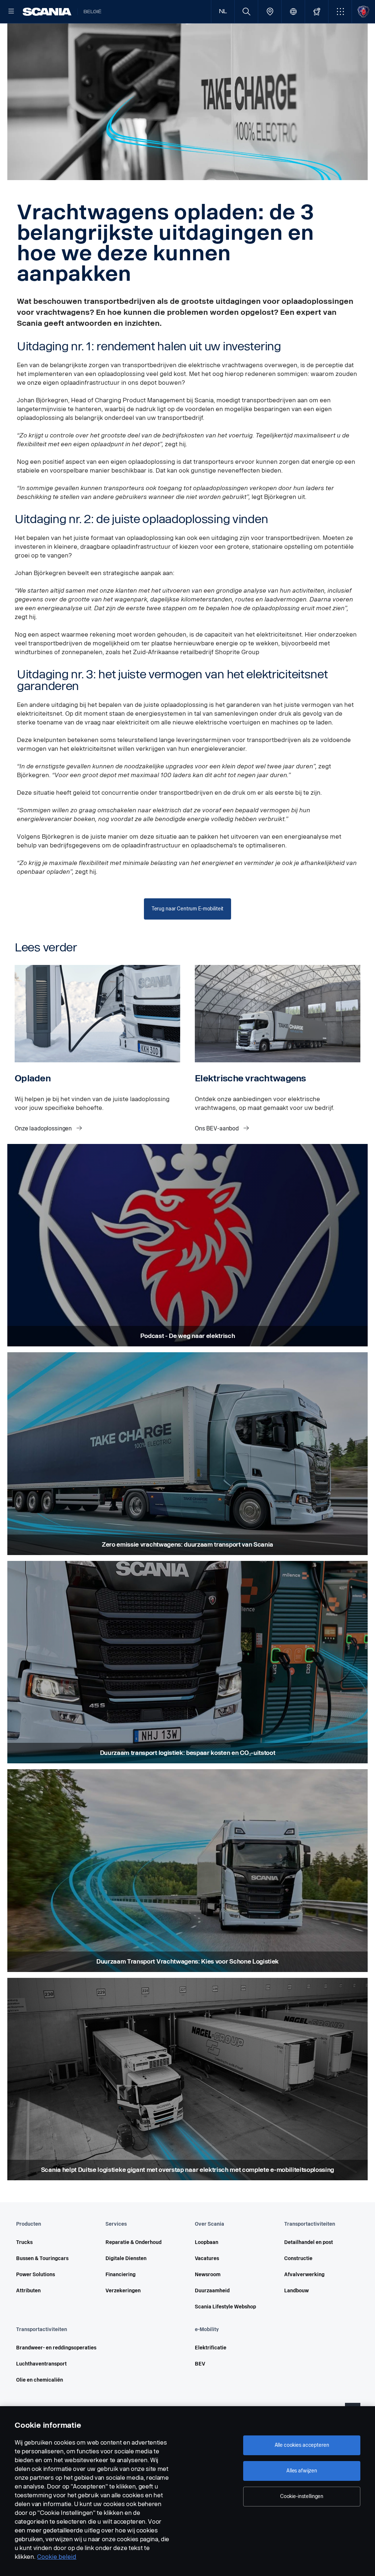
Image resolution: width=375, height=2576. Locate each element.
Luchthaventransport (41, 2364)
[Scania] (47, 12)
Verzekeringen (123, 2291)
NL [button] (223, 12)
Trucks (24, 2242)
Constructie (298, 2258)
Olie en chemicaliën (40, 2380)
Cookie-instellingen (302, 2496)
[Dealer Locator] (270, 12)
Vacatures (207, 2258)
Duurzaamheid (212, 2291)
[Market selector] (293, 12)
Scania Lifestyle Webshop (225, 2307)
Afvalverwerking (304, 2275)
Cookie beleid (57, 2557)
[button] (340, 12)
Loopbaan (207, 2242)
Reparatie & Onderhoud (133, 2242)
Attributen (28, 2291)
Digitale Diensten (126, 2258)
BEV (200, 2364)
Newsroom (208, 2275)
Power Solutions (36, 2275)
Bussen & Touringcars (42, 2258)
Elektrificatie (211, 2348)
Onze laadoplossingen (44, 1128)
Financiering (120, 2275)
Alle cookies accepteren (302, 2445)
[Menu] (11, 12)
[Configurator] (317, 12)
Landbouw (296, 2291)
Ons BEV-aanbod (218, 1128)
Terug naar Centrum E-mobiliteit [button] (188, 909)
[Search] (246, 12)
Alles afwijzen (302, 2471)
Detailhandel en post (309, 2242)
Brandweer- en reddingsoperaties (56, 2348)
